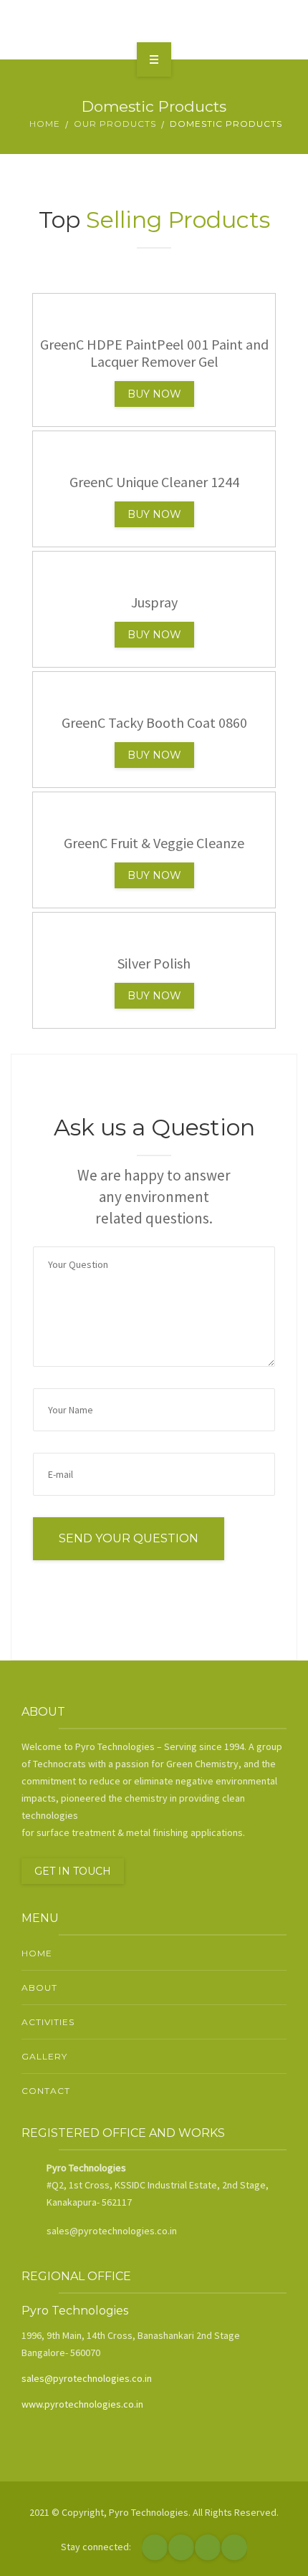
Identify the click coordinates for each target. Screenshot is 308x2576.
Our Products (115, 124)
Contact (46, 2091)
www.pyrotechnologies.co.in (82, 2404)
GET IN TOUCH (73, 1871)
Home (45, 124)
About (39, 1988)
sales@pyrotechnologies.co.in (87, 2378)
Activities (48, 2022)
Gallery (44, 2056)
